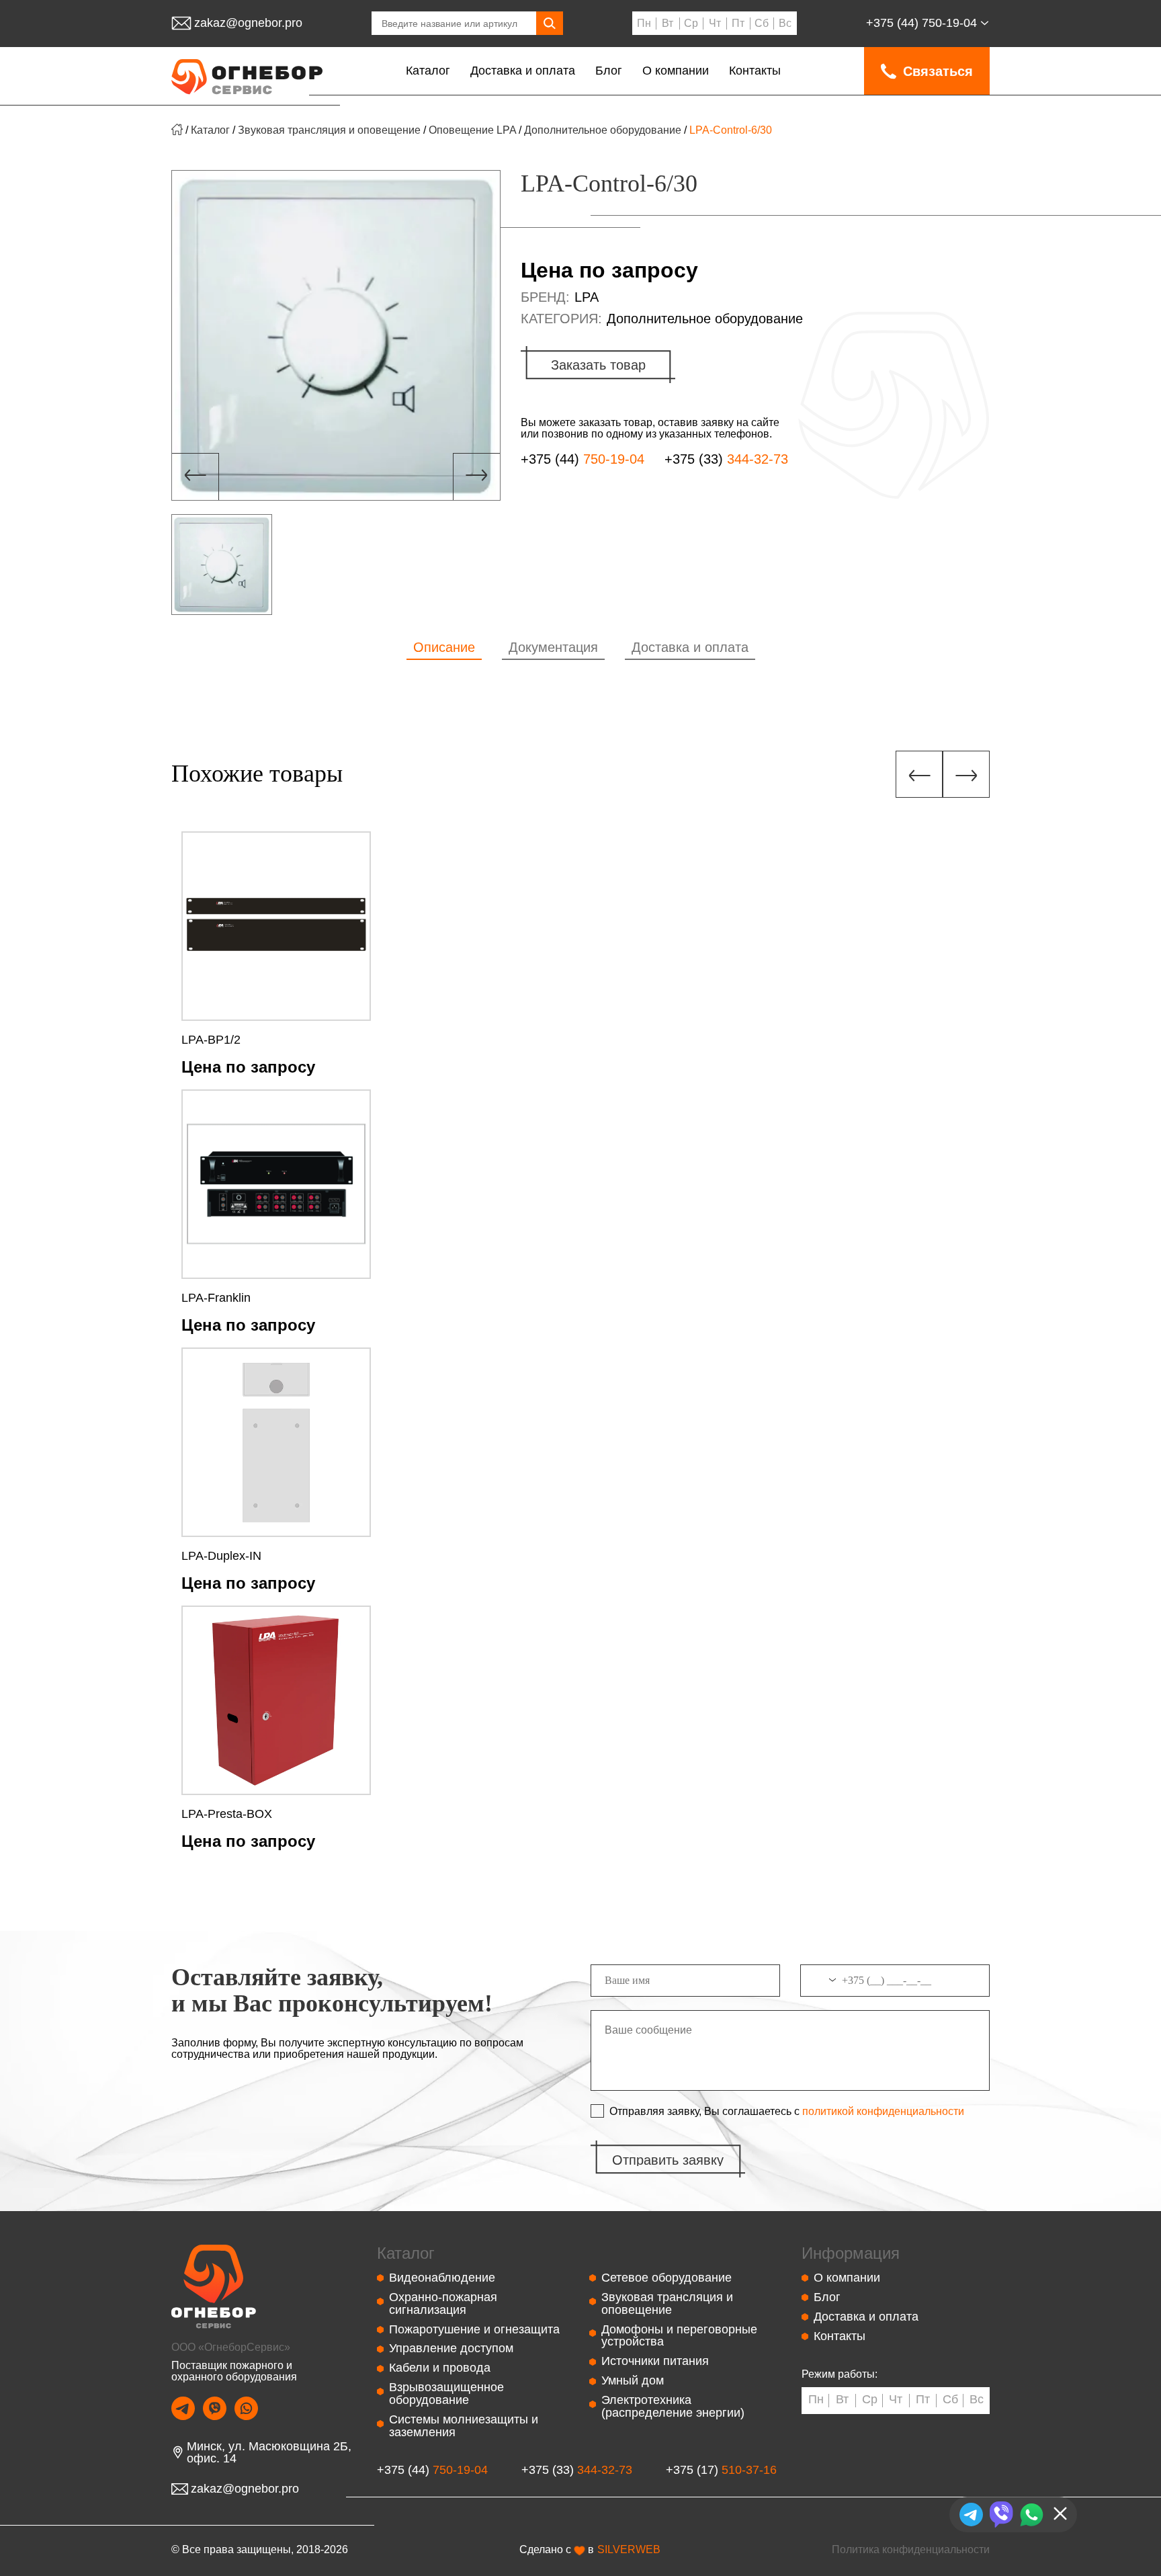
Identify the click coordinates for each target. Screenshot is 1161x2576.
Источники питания (655, 2361)
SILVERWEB (629, 2550)
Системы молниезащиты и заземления (464, 2426)
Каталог (428, 71)
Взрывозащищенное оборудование (446, 2394)
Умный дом (633, 2380)
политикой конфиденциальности (883, 2112)
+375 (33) (726, 459)
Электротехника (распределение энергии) (673, 2406)
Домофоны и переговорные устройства (679, 2336)
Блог (609, 71)
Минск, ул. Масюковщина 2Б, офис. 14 (269, 2453)
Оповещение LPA (472, 130)
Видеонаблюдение (442, 2278)
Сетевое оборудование (666, 2278)
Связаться (938, 71)
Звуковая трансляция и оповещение (329, 130)
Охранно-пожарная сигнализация (443, 2303)
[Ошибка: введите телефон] (895, 1986)
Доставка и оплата (523, 71)
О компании (676, 71)
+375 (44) (921, 23)
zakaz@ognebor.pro (248, 23)
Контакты (755, 71)
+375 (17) (721, 2470)
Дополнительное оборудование (603, 130)
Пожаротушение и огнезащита (474, 2329)
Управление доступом (451, 2348)
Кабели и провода (440, 2368)
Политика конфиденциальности (911, 2549)
